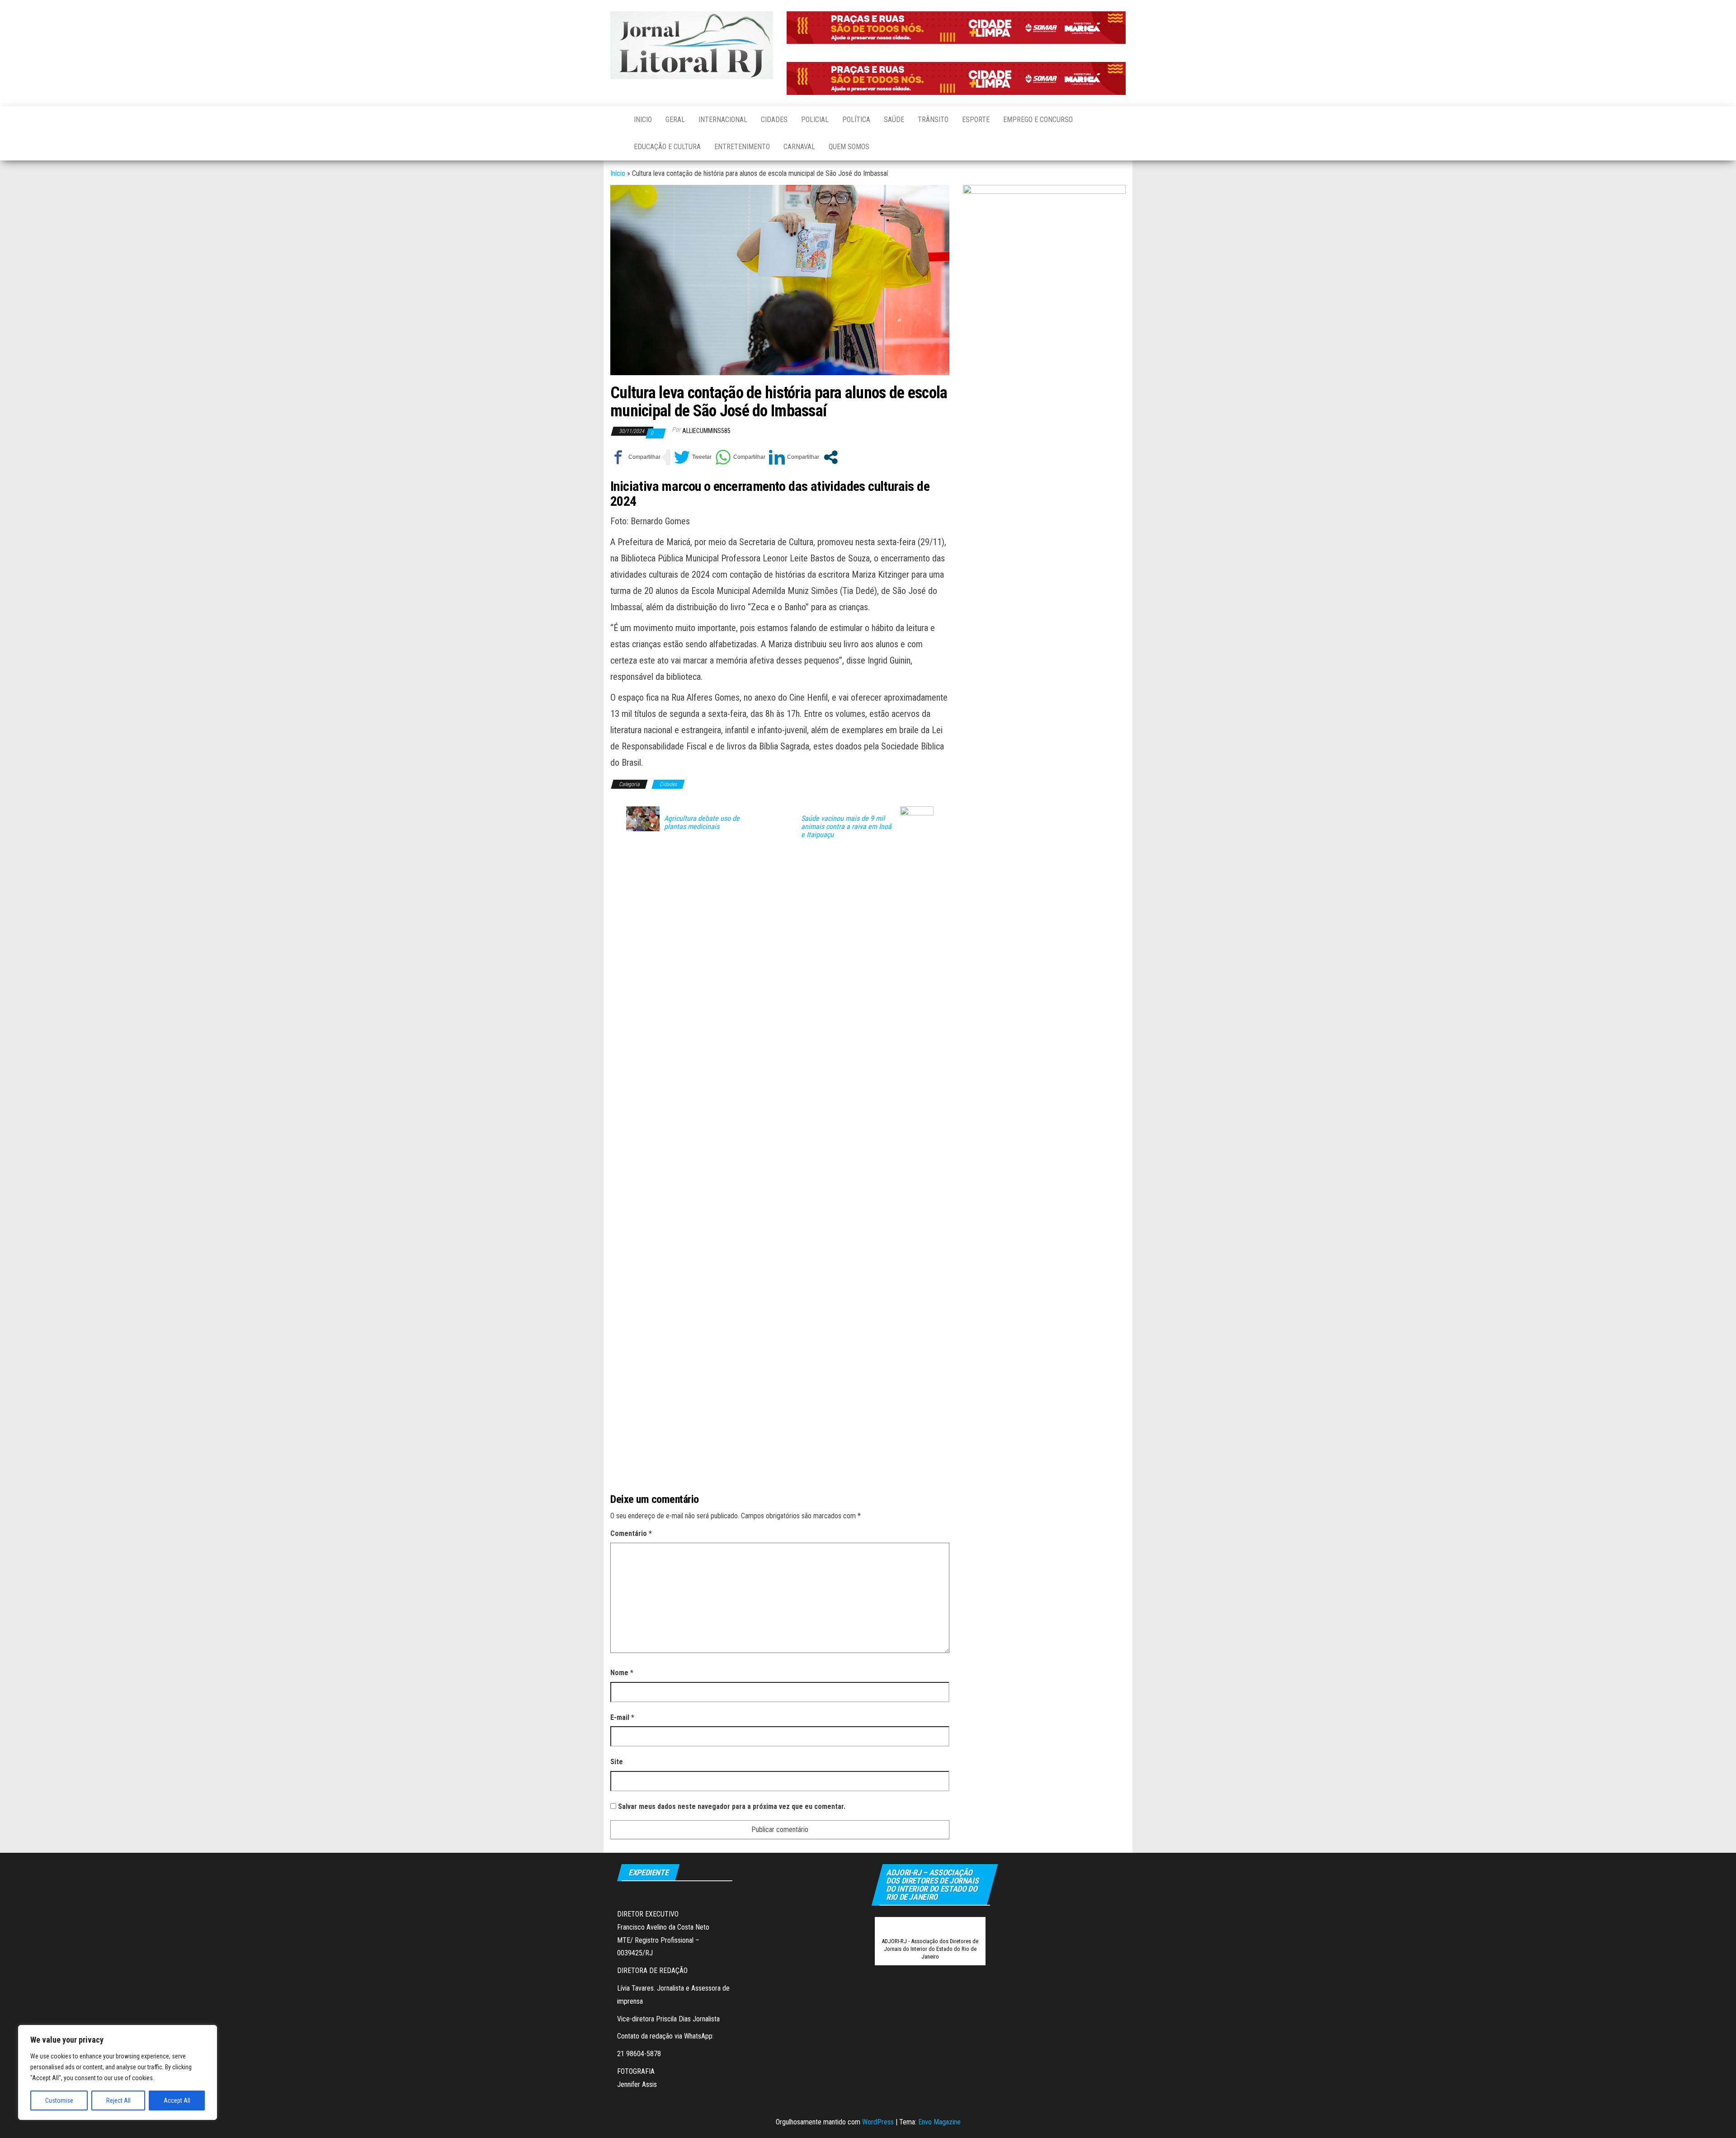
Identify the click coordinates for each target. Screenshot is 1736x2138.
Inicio (643, 120)
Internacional (723, 120)
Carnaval (799, 147)
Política (856, 120)
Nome (622, 1673)
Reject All (118, 2100)
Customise (59, 2100)
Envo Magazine (939, 2122)
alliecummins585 (706, 431)
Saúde (894, 120)
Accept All (177, 2100)
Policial (815, 120)
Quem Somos (849, 147)
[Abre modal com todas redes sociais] (831, 457)
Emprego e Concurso (1038, 120)
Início (618, 173)
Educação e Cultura (667, 147)
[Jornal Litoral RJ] (615, 120)
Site (617, 1762)
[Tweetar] (693, 457)
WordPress (878, 2122)
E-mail (622, 1717)
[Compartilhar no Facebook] (635, 457)
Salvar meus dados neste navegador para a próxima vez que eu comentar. (732, 1806)
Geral (675, 120)
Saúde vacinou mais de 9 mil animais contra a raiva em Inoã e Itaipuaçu (846, 827)
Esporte (976, 120)
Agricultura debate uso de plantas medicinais (702, 823)
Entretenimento (742, 147)
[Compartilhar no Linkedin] (794, 457)
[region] (118, 2072)
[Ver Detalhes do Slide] (956, 28)
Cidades (774, 120)
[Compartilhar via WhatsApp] (740, 457)
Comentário (631, 1533)
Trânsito (933, 120)
